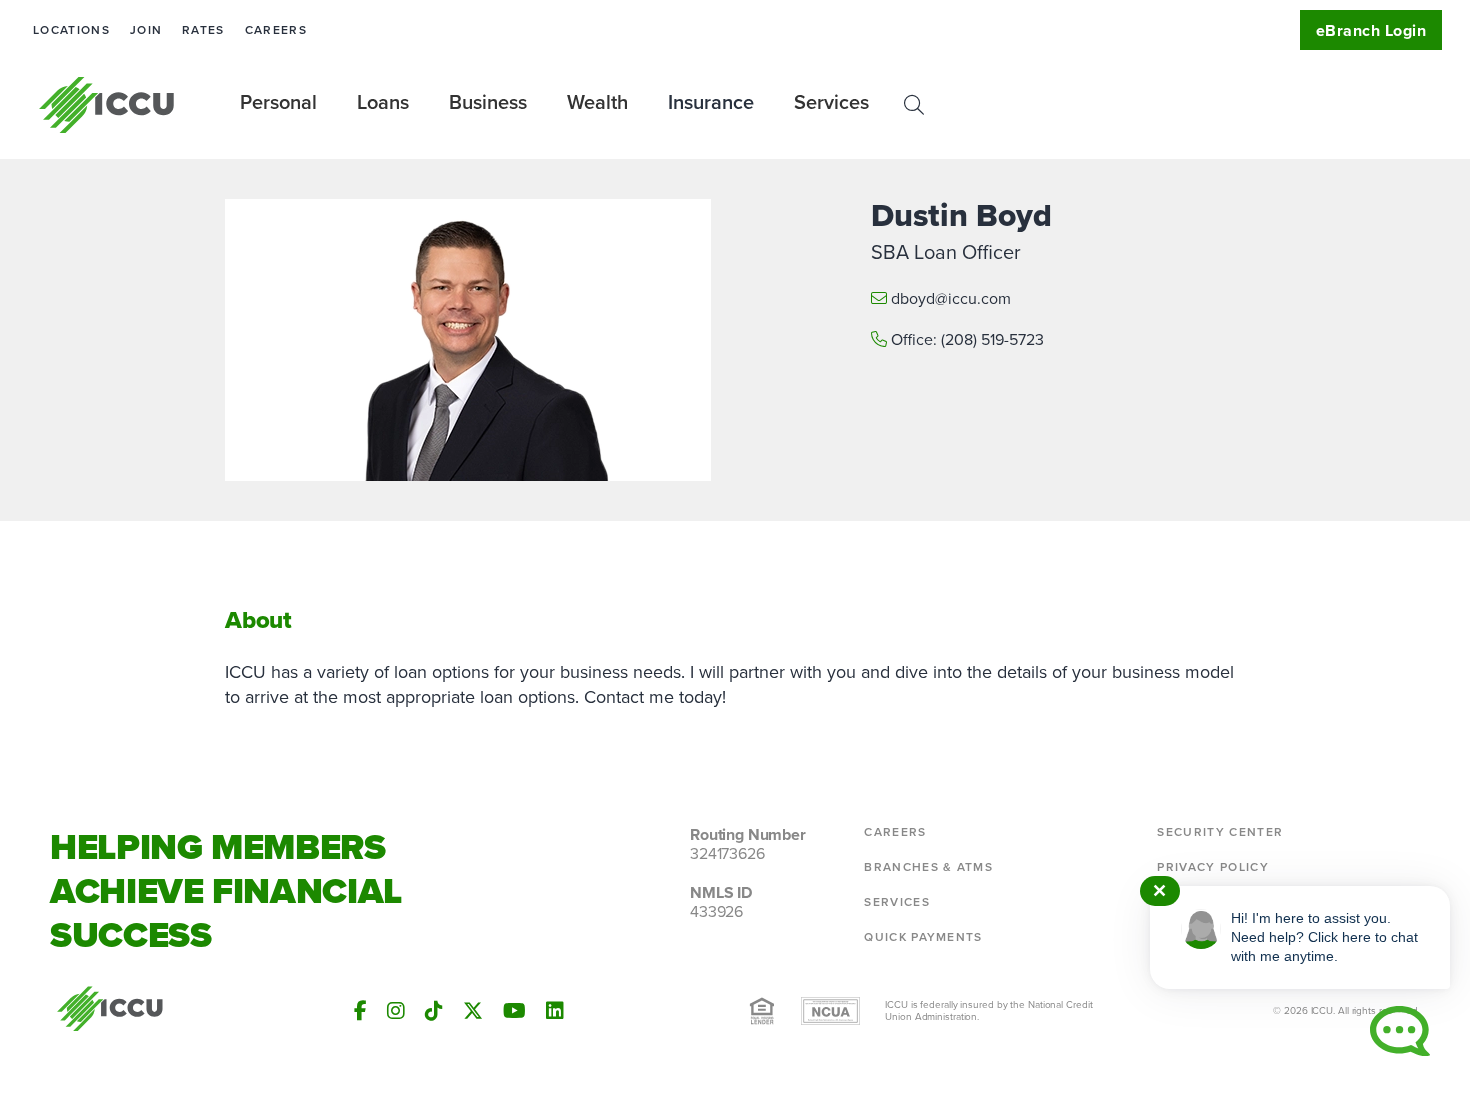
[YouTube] (514, 1011)
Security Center (1220, 832)
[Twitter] (473, 1011)
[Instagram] (396, 1011)
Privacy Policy (1212, 867)
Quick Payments (923, 937)
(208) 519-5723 (992, 339)
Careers (276, 30)
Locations (71, 30)
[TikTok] (434, 1011)
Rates (203, 30)
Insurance (711, 102)
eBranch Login (1371, 30)
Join (146, 30)
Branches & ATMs (928, 867)
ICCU (107, 105)
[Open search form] (914, 105)
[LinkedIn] (555, 1011)
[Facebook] (360, 1011)
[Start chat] (1400, 1031)
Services (897, 902)
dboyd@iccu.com (951, 298)
